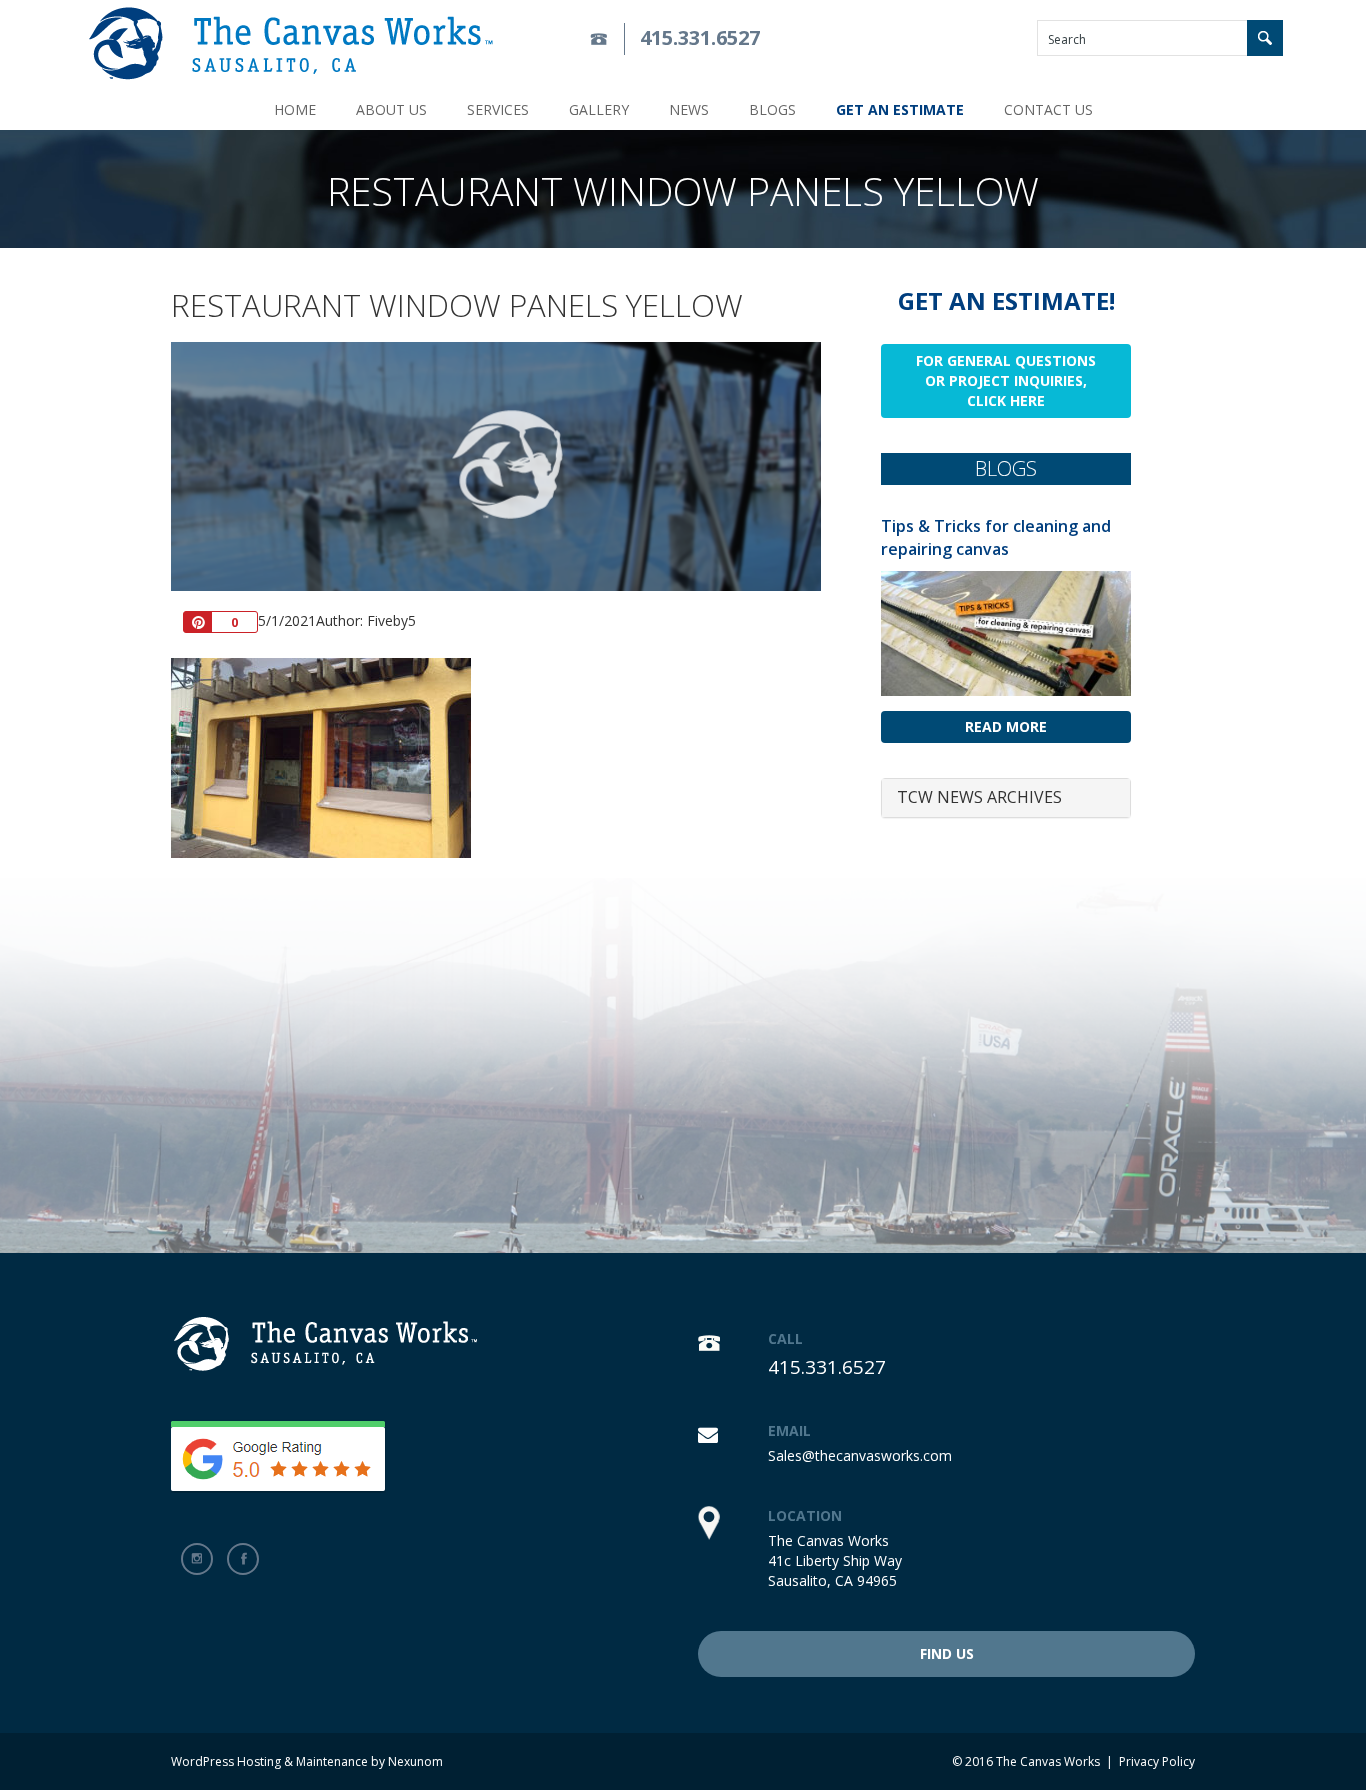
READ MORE (1006, 726)
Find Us (947, 1653)
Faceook (243, 1559)
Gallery (599, 109)
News (689, 109)
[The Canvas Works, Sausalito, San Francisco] (291, 43)
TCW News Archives (979, 797)
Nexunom (415, 1761)
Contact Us (1048, 109)
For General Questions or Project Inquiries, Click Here (1006, 380)
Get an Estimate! (1006, 300)
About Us (391, 109)
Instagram (197, 1559)
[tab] (1006, 798)
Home (295, 109)
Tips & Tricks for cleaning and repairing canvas (996, 537)
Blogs (772, 109)
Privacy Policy (1157, 1761)
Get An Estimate (900, 109)
